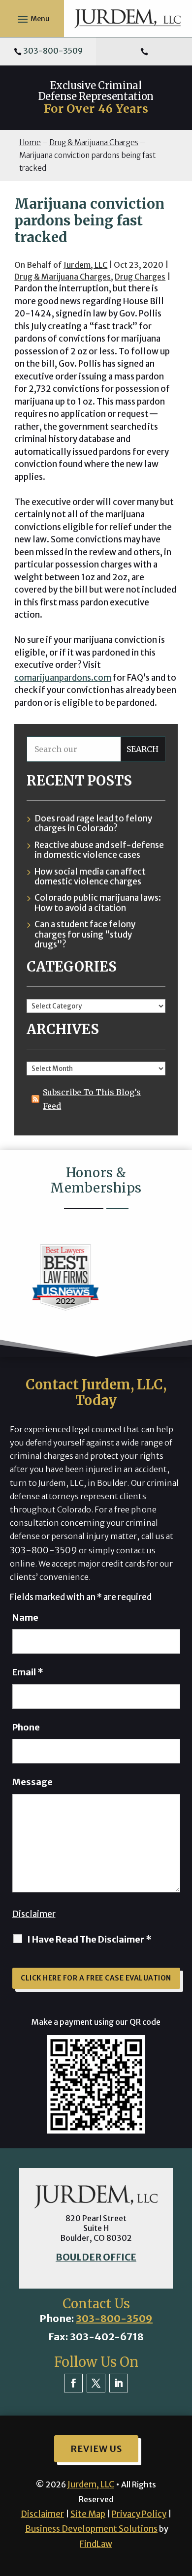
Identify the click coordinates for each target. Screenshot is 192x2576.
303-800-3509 (53, 51)
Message (32, 1782)
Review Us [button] (96, 2449)
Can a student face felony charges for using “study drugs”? (85, 934)
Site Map (88, 2514)
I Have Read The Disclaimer (89, 1939)
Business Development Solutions (91, 2529)
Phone (26, 1727)
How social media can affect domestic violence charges (90, 877)
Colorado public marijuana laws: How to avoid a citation (98, 903)
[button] (32, 19)
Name (25, 1618)
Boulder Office (96, 2257)
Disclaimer (34, 1914)
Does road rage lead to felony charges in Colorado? (93, 824)
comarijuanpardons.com (63, 678)
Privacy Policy (139, 2514)
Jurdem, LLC (85, 265)
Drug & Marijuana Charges (63, 277)
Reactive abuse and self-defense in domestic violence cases (99, 850)
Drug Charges (140, 277)
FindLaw (96, 2544)
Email (28, 1672)
